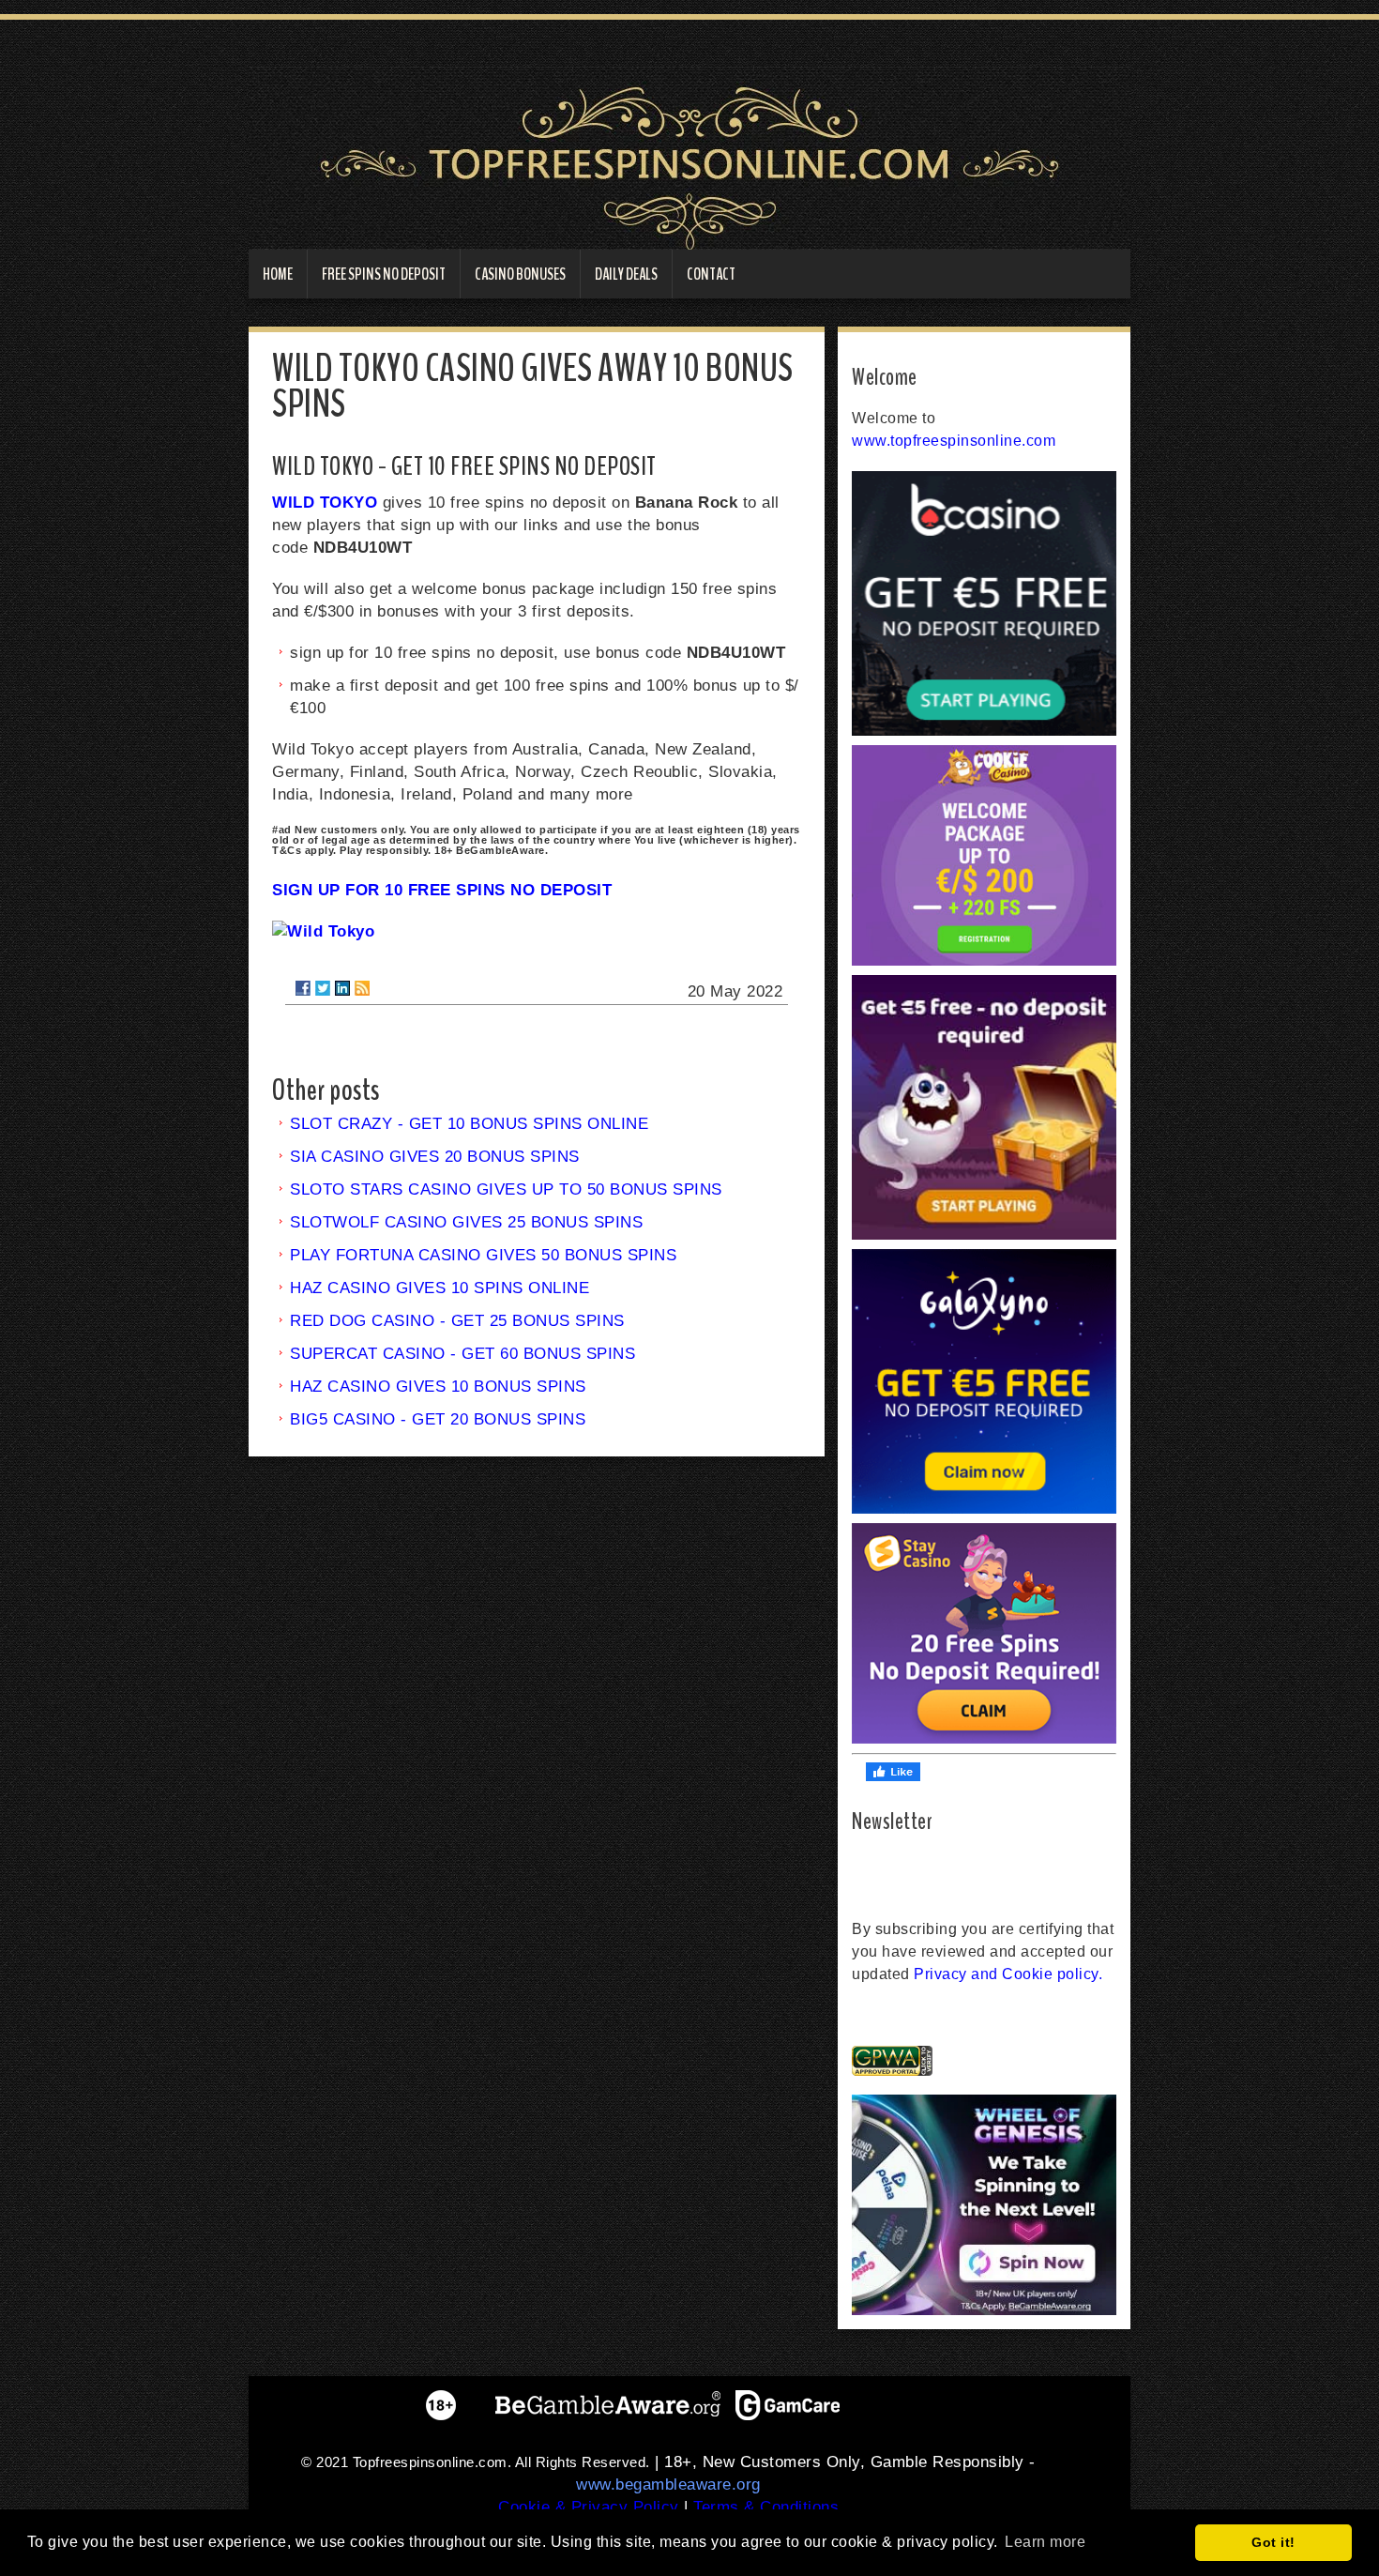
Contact (711, 274)
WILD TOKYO (325, 503)
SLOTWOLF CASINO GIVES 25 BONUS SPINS (466, 1222)
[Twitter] (323, 988)
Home (278, 274)
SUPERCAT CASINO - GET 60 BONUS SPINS (462, 1354)
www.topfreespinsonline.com (954, 441)
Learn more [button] (1045, 2542)
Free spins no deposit (384, 274)
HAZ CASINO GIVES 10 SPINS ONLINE (439, 1288)
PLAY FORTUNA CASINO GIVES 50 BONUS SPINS (483, 1255)
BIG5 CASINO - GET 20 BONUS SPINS (438, 1419)
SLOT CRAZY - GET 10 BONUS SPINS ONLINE (469, 1124)
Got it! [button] (1273, 2542)
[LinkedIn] (342, 988)
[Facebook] (303, 988)
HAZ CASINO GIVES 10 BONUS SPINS (438, 1387)
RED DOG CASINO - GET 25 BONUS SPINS (457, 1321)
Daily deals (626, 274)
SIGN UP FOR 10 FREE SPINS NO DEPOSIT (442, 890)
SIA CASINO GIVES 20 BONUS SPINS (435, 1157)
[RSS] (362, 988)
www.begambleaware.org (668, 2485)
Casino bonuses (520, 274)
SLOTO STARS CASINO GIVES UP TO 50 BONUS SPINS (506, 1189)
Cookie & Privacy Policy (589, 2507)
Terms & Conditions (766, 2507)
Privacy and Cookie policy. (1008, 1974)
